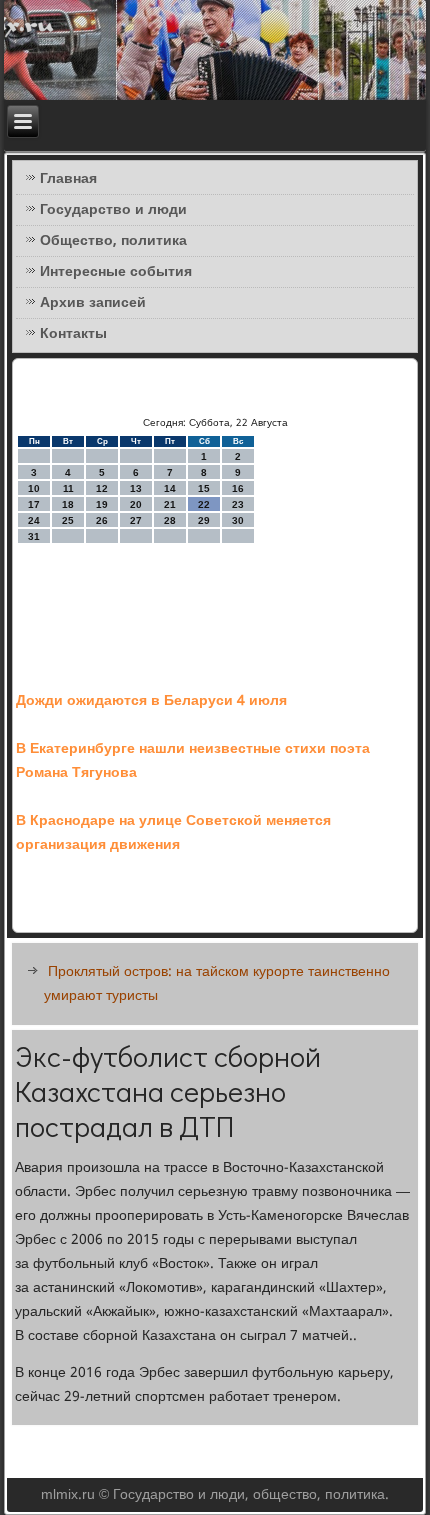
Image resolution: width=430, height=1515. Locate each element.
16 (238, 488)
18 (68, 504)
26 (102, 520)
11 (68, 488)
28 (170, 520)
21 (170, 504)
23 (238, 504)
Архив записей (93, 303)
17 (34, 504)
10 (34, 488)
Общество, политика (113, 241)
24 (34, 520)
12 (102, 488)
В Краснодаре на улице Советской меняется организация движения (173, 833)
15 (204, 488)
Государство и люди (113, 210)
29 (204, 520)
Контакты (73, 334)
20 (136, 504)
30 (238, 520)
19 (102, 504)
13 (136, 488)
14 (170, 488)
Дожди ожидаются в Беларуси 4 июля (151, 701)
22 (204, 504)
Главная (68, 179)
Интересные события (116, 272)
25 (68, 520)
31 (34, 536)
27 (136, 520)
